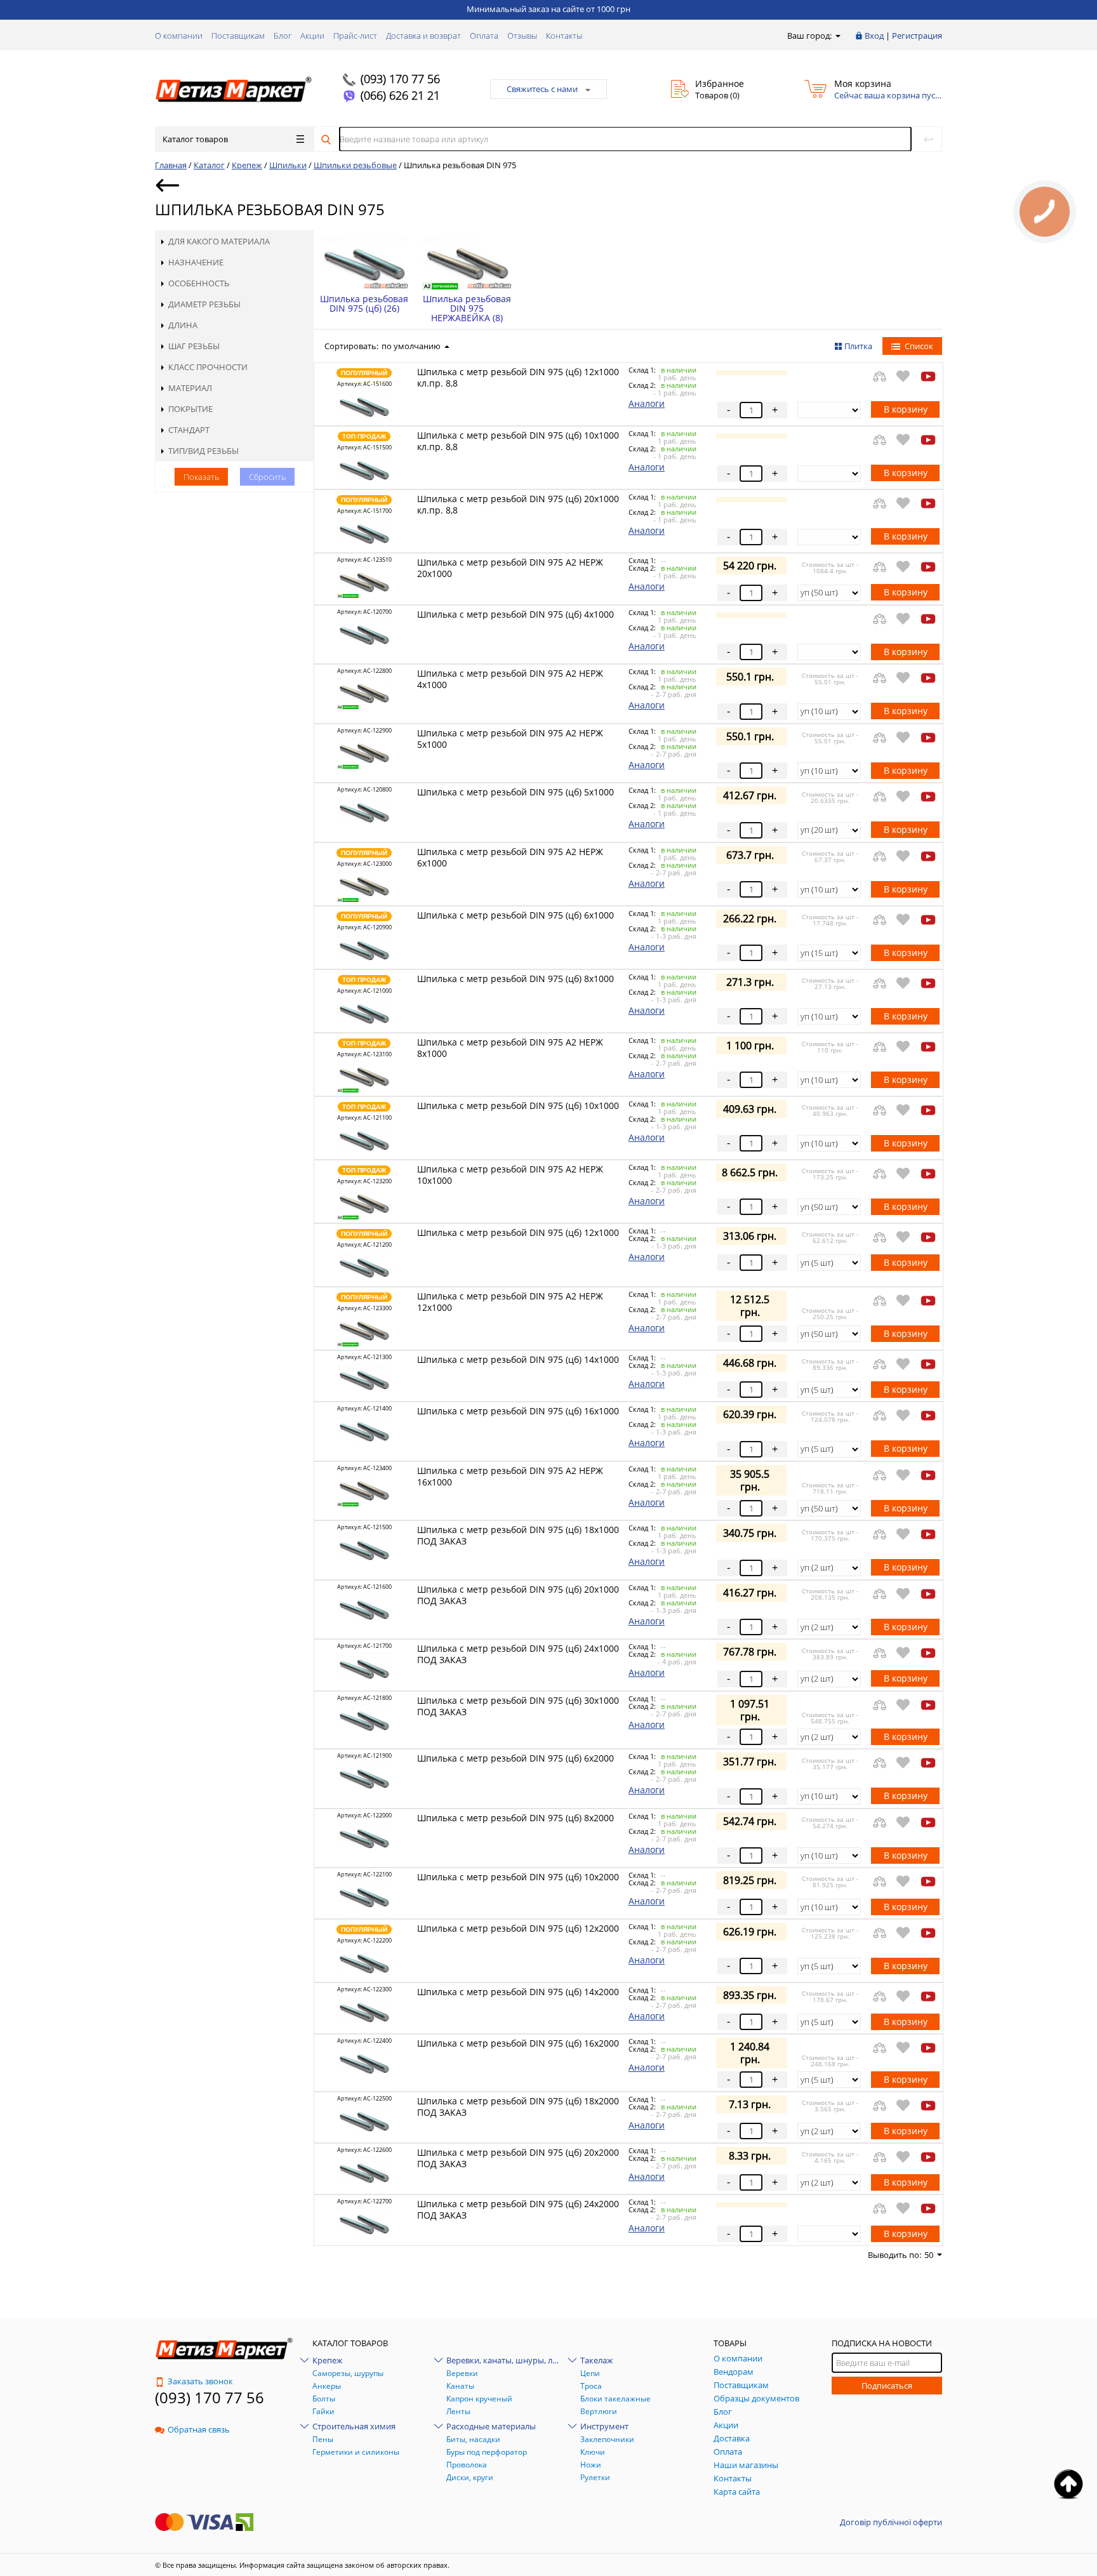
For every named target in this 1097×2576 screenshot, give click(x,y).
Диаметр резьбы (204, 304)
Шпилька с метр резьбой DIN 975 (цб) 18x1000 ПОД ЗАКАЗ (518, 1535)
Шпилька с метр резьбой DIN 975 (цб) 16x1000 (518, 1411)
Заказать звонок (200, 2381)
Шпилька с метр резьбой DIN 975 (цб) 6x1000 (515, 915)
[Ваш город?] (837, 36)
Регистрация (917, 36)
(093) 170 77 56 (400, 79)
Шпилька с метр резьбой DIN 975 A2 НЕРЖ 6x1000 (510, 857)
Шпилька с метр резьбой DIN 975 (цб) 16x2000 (518, 2043)
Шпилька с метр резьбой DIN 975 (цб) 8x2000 (515, 1818)
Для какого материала (219, 241)
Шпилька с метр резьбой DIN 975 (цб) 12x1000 (518, 1232)
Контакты (564, 36)
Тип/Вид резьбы (203, 451)
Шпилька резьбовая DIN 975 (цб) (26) (364, 303)
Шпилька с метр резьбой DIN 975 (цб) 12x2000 (518, 1928)
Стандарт (189, 430)
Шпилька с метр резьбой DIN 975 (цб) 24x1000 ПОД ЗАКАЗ (518, 1654)
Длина (183, 325)
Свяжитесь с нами (542, 89)
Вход (874, 36)
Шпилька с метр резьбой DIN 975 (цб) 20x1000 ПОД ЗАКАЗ (518, 1595)
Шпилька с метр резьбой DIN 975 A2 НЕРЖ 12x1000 (510, 1302)
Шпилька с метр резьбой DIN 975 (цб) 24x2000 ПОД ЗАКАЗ (518, 2209)
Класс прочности (208, 367)
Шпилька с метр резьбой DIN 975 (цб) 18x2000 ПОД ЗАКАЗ (518, 2107)
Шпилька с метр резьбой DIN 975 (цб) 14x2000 (518, 1992)
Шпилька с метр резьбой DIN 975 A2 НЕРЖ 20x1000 (510, 568)
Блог (283, 36)
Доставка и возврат (423, 36)
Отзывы (522, 36)
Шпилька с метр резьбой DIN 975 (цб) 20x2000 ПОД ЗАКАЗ (518, 2158)
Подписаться (887, 2386)
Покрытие (190, 409)
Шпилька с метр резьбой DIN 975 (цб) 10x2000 (518, 1877)
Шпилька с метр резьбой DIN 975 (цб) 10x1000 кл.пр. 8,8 (518, 441)
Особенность (199, 283)
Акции (312, 36)
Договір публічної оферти (891, 2522)
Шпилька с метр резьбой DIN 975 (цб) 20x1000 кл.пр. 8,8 (518, 504)
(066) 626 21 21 (400, 95)
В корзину (906, 409)
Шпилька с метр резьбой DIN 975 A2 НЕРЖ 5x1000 (510, 739)
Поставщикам (238, 36)
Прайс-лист (355, 36)
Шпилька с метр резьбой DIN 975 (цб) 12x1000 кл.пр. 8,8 (518, 377)
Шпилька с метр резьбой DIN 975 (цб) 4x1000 (515, 614)
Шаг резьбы (194, 346)
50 (929, 2255)
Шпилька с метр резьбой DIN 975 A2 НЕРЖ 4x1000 (510, 679)
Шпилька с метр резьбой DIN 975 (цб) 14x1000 (518, 1359)
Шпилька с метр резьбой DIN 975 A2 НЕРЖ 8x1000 (510, 1048)
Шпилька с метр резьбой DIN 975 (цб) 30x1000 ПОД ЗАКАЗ (518, 1706)
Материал (190, 388)
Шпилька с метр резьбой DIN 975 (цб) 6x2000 (515, 1758)
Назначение (196, 262)
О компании (179, 36)
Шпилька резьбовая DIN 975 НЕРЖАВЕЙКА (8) (467, 308)
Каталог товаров (195, 139)
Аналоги (647, 403)
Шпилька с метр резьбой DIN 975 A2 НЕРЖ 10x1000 (510, 1175)
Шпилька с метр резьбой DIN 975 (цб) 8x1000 (515, 979)
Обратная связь (199, 2429)
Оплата (484, 36)
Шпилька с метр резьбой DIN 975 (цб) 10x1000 (518, 1105)
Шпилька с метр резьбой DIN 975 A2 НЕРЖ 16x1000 (510, 1476)
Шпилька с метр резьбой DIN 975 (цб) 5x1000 (515, 792)
